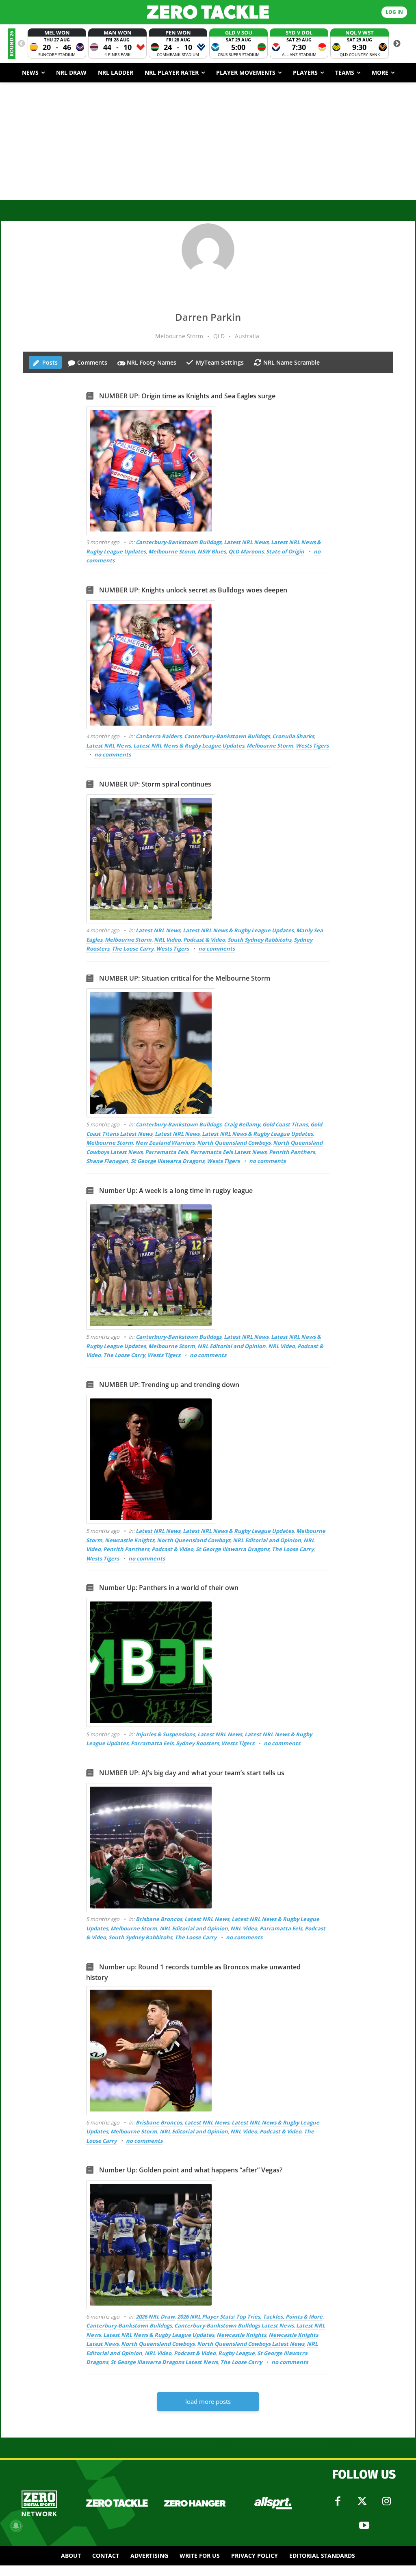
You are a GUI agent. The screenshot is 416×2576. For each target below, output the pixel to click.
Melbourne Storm (172, 551)
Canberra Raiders (159, 736)
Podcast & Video (204, 940)
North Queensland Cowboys (234, 1143)
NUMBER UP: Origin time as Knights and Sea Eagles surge (187, 396)
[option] (57, 44)
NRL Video (167, 940)
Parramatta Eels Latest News (228, 1152)
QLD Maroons (246, 551)
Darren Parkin (208, 317)
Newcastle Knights (130, 1540)
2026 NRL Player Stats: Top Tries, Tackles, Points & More (250, 2317)
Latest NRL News (246, 542)
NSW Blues (212, 551)
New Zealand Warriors (165, 1143)
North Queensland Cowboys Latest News (251, 2344)
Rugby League (236, 2353)
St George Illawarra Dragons (168, 1161)
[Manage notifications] (16, 2526)
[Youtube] (364, 2526)
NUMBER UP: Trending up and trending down (169, 1385)
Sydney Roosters (197, 1743)
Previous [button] (22, 44)
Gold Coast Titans (285, 1124)
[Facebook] (338, 2501)
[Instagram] (386, 2501)
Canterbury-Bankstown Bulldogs (179, 542)
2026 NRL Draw (155, 2317)
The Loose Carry (133, 949)
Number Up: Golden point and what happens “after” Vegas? (191, 2170)
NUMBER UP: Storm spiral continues (155, 784)
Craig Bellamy (242, 1124)
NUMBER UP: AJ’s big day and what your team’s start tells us (192, 1773)
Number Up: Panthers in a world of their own (169, 1588)
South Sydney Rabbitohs (259, 940)
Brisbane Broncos (159, 1919)
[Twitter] (362, 2501)
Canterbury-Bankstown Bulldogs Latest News (234, 2325)
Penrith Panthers (292, 1152)
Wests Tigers (312, 746)
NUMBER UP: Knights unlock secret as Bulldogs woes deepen (193, 590)
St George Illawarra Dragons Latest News (164, 2362)
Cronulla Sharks (293, 736)
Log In (394, 12)
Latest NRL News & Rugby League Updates (189, 746)
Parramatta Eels (166, 1152)
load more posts (208, 2401)
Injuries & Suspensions (165, 1734)
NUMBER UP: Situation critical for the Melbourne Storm (185, 978)
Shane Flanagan (107, 1161)
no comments (113, 754)
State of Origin (285, 551)
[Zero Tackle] (208, 12)
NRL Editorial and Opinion (232, 1346)
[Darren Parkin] (208, 250)
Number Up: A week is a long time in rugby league (176, 1191)
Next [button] (397, 44)
